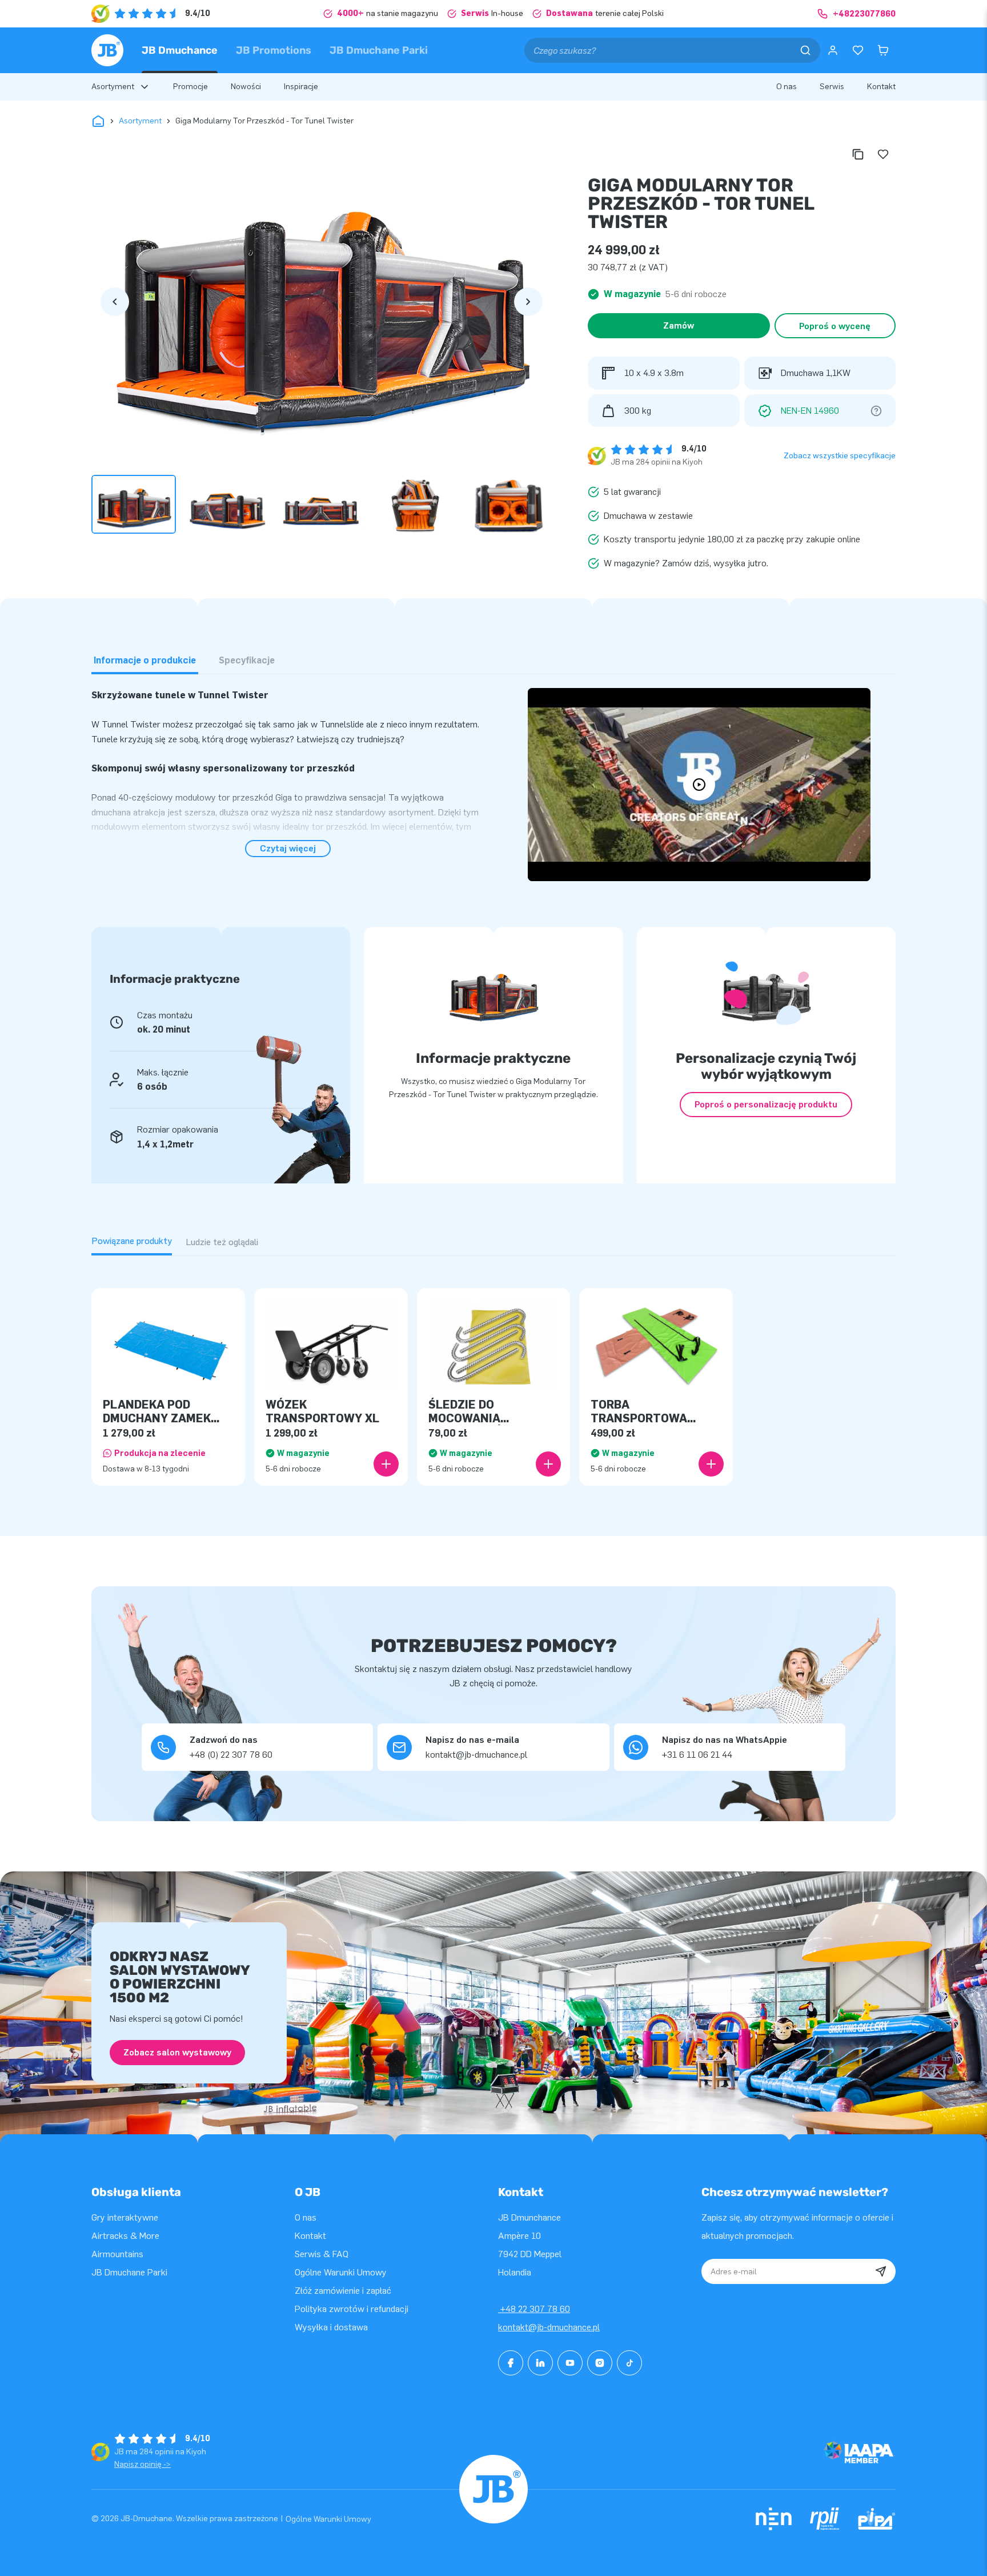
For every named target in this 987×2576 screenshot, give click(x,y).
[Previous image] (115, 302)
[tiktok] (629, 2363)
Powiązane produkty (132, 1241)
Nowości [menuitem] (246, 87)
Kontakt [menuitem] (881, 87)
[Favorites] (858, 50)
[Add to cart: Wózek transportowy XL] (386, 1464)
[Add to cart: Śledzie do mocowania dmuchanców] (548, 1464)
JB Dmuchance (180, 50)
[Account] (833, 50)
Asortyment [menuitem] (113, 87)
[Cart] (883, 50)
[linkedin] (540, 2363)
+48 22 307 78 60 (534, 2309)
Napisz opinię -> (143, 2464)
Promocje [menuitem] (190, 87)
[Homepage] (107, 50)
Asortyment (140, 121)
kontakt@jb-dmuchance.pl (549, 2327)
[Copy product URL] (858, 154)
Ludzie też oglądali (222, 1242)
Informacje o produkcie (145, 660)
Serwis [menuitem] (832, 87)
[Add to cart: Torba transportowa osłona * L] (711, 1464)
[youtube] (570, 2363)
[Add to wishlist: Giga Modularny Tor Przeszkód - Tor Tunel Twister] (883, 154)
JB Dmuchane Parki (379, 50)
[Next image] (528, 302)
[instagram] (600, 2363)
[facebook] (511, 2363)
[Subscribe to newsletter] (881, 2271)
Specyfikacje (247, 660)
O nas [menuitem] (787, 87)
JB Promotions (274, 50)
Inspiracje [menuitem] (301, 87)
